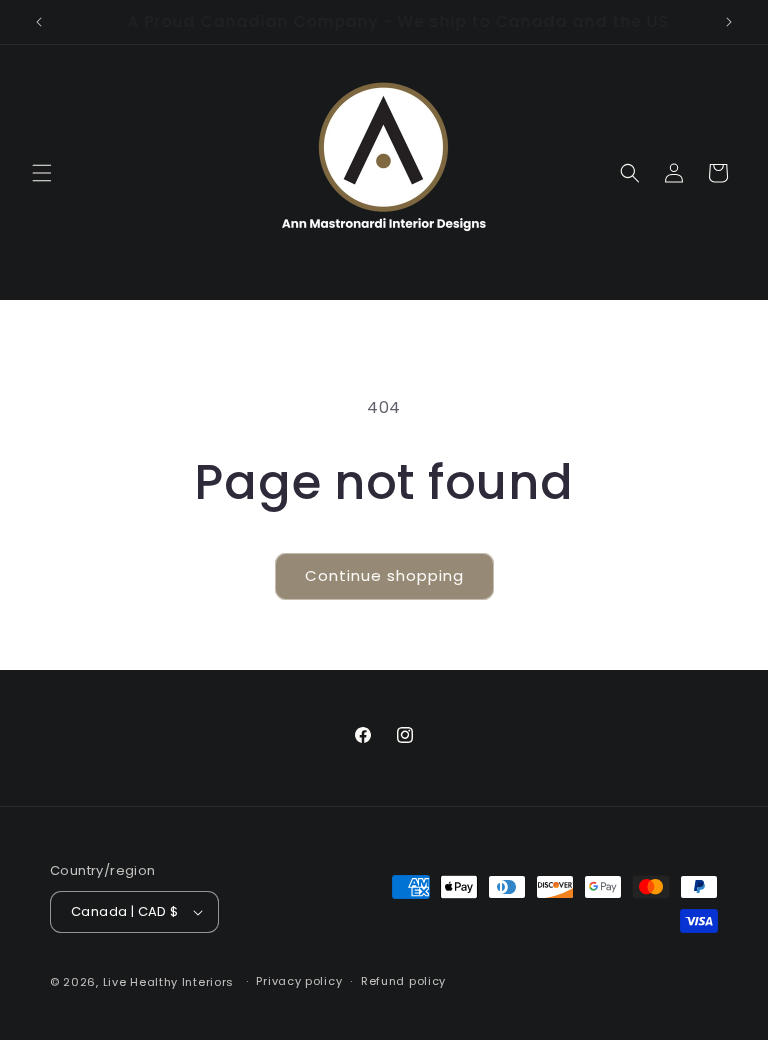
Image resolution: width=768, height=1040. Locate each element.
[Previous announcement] (39, 22)
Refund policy (403, 981)
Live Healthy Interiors (168, 982)
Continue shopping (384, 575)
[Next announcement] (729, 22)
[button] (42, 173)
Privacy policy (299, 981)
